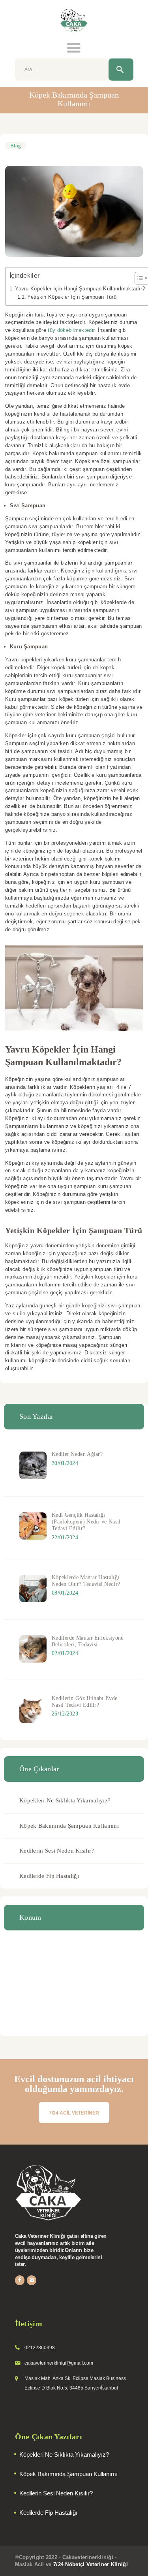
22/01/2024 (65, 1538)
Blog (16, 146)
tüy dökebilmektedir (71, 330)
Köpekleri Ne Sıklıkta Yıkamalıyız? (65, 1800)
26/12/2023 (65, 1714)
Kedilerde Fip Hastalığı (49, 1876)
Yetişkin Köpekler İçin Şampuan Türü (72, 297)
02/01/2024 (65, 1653)
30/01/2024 (65, 1463)
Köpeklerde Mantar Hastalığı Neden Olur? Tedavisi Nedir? (86, 1581)
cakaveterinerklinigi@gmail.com (59, 2363)
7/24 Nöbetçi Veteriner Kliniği (91, 2564)
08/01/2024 (65, 1593)
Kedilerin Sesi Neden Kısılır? (57, 1851)
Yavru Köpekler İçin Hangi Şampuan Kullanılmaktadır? (80, 289)
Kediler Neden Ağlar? (77, 1454)
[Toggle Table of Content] (138, 278)
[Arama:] (74, 69)
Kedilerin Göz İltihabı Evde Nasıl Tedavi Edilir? (84, 1701)
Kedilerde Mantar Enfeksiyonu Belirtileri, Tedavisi (88, 1641)
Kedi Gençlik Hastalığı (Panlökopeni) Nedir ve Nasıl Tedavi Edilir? (86, 1522)
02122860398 (40, 2348)
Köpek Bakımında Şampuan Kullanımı (69, 1826)
